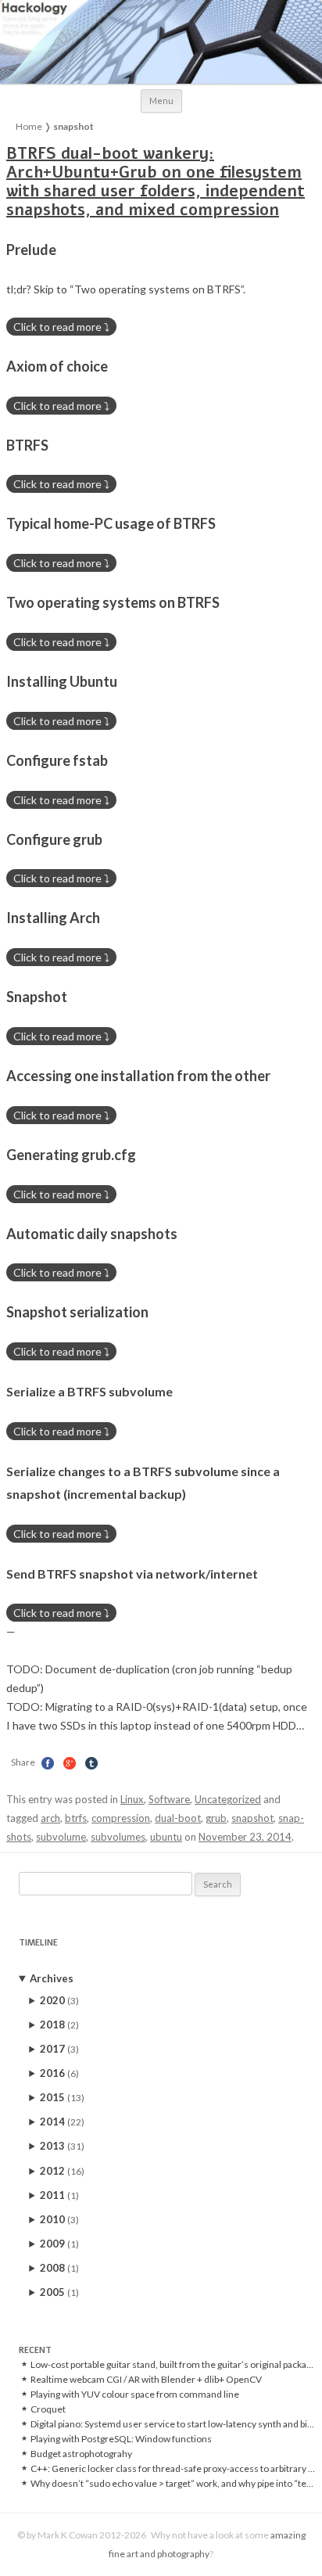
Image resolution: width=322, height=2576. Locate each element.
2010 (59, 2219)
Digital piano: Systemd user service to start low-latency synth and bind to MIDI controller (174, 2424)
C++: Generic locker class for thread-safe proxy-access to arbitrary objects (174, 2469)
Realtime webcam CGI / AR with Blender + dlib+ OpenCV (146, 2380)
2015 (62, 2097)
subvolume (61, 1837)
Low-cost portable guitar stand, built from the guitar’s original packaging (174, 2365)
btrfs (76, 1818)
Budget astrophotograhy (81, 2454)
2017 (59, 2049)
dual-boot (178, 1818)
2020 (59, 2000)
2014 (62, 2122)
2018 (59, 2025)
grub (216, 1818)
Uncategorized (228, 1799)
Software (169, 1799)
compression (121, 1818)
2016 (59, 2073)
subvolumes (118, 1837)
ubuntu (166, 1837)
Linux (132, 1799)
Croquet (48, 2409)
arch (50, 1818)
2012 (62, 2171)
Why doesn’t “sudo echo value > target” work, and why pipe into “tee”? (174, 2484)
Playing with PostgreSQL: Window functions (121, 2439)
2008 (59, 2268)
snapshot (252, 1818)
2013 (62, 2146)
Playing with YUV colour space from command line (135, 2395)
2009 (59, 2244)
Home (29, 126)
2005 (59, 2292)
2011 (59, 2195)
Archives (52, 1978)
